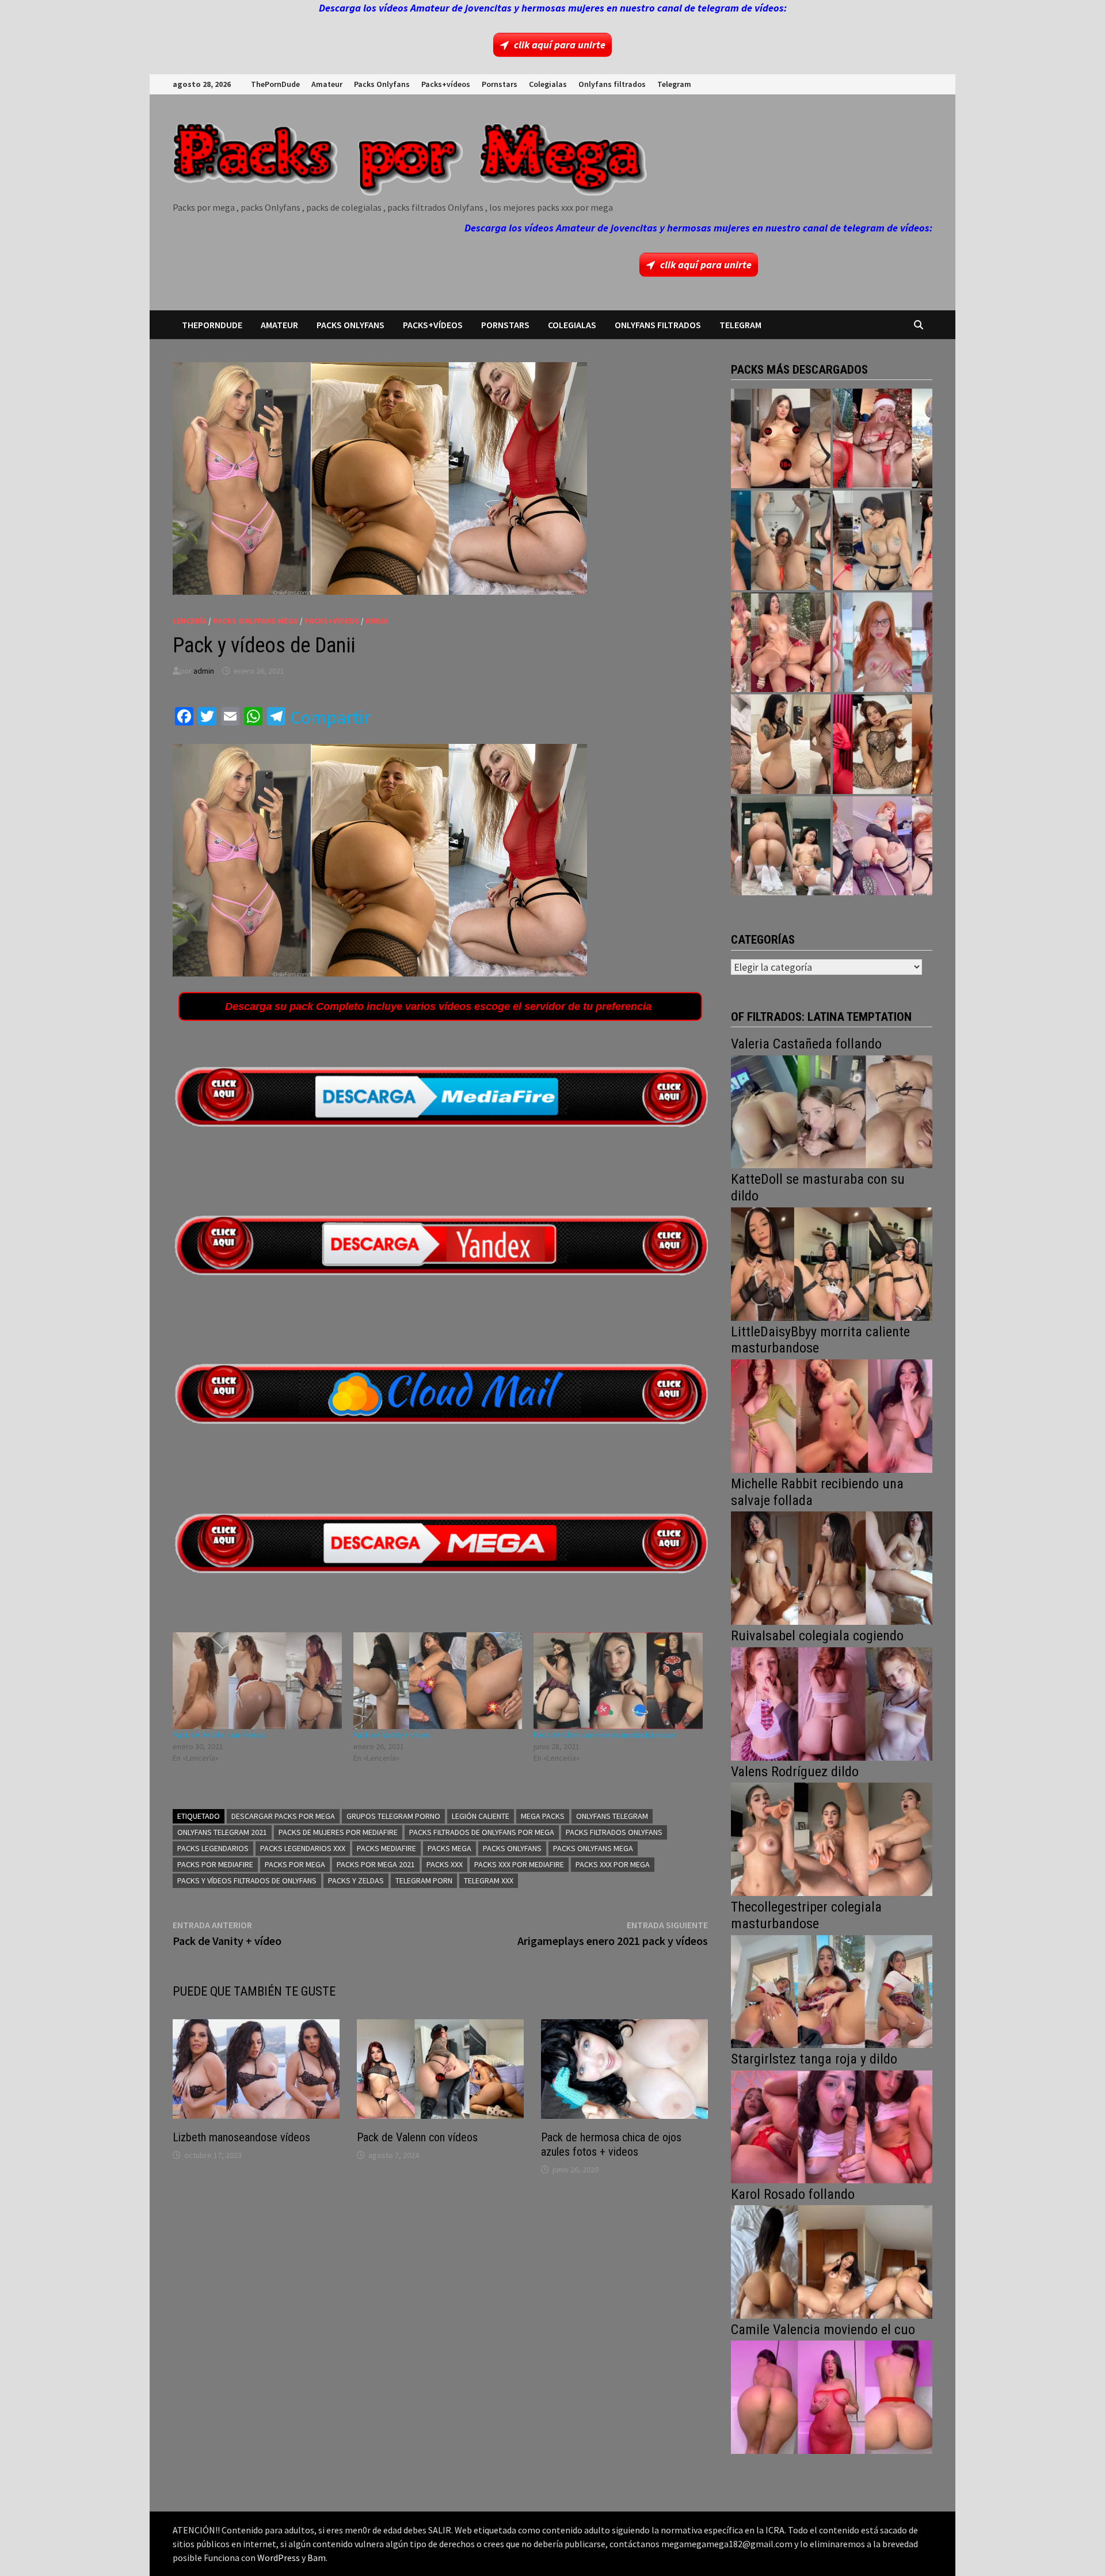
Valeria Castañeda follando (806, 1044)
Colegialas (548, 84)
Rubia (377, 621)
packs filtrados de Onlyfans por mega (482, 1832)
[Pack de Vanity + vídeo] (438, 1681)
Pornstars (500, 84)
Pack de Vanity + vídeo (392, 1735)
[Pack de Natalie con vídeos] (257, 1681)
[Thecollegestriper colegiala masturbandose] (832, 1990)
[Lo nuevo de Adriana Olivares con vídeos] (781, 540)
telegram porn (424, 1880)
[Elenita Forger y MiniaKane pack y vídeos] (781, 846)
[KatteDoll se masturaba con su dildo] (832, 1263)
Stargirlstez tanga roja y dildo (814, 2059)
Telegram (674, 84)
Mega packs (543, 1816)
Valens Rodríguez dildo (795, 1772)
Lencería (190, 621)
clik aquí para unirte (560, 45)
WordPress (279, 2558)
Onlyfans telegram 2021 (222, 1832)
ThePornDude (275, 84)
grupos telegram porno (393, 1816)
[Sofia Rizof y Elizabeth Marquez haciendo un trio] (781, 642)
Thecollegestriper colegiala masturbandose (806, 1915)
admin (204, 671)
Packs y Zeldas (356, 1880)
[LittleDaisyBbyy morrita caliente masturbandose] (832, 1415)
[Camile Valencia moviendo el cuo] (832, 2396)
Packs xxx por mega (613, 1864)
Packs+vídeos (446, 84)
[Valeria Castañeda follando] (832, 1110)
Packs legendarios (213, 1848)
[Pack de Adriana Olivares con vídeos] (883, 540)
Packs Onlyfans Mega (256, 621)
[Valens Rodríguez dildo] (832, 1838)
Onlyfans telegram (612, 1816)
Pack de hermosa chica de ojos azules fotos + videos (611, 2144)
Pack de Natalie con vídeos (219, 1735)
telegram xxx (489, 1880)
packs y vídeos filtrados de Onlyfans (247, 1880)
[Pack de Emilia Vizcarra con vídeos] (883, 642)
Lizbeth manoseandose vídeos (241, 2137)
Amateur (327, 84)
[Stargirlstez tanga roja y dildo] (832, 2125)
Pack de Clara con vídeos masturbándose (605, 1735)
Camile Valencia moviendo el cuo (823, 2330)
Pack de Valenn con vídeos (417, 2137)
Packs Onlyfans (382, 84)
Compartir (330, 717)
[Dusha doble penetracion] (883, 846)
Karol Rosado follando (793, 2194)
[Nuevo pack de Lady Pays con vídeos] (883, 744)
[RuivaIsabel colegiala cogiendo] (832, 1703)
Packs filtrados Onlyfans (614, 1832)
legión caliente (481, 1816)
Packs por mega (295, 1864)
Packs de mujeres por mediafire (338, 1832)
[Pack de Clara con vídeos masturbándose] (618, 1681)
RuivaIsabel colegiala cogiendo (817, 1636)
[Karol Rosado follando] (832, 2261)
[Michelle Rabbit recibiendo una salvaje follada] (832, 1567)
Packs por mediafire (215, 1864)
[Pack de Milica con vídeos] (781, 744)
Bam (317, 2558)
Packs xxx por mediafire (519, 1864)
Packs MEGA (449, 1848)
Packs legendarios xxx (303, 1848)
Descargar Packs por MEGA (283, 1816)
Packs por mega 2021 (376, 1864)
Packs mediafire (386, 1848)
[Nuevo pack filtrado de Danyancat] (883, 438)
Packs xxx (445, 1864)
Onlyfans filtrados (612, 84)
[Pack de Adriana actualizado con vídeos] (781, 438)
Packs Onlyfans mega (593, 1848)
